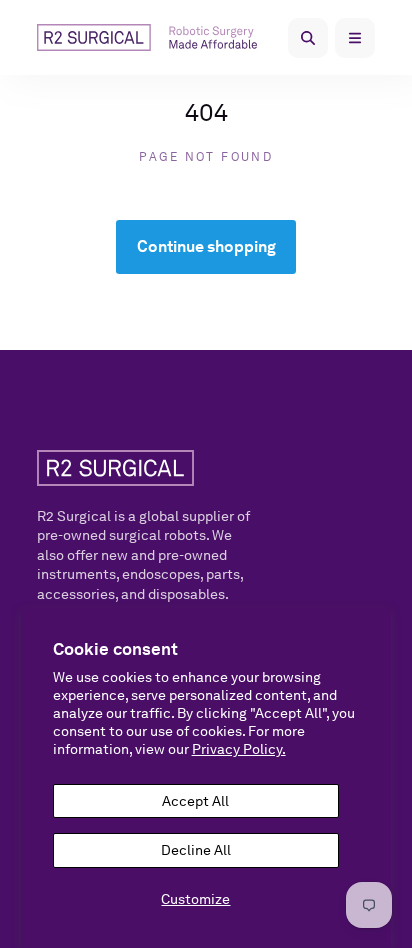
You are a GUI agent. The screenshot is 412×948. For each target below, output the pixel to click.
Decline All (196, 850)
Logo (155, 37)
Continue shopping (206, 246)
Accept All (195, 801)
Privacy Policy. (239, 749)
